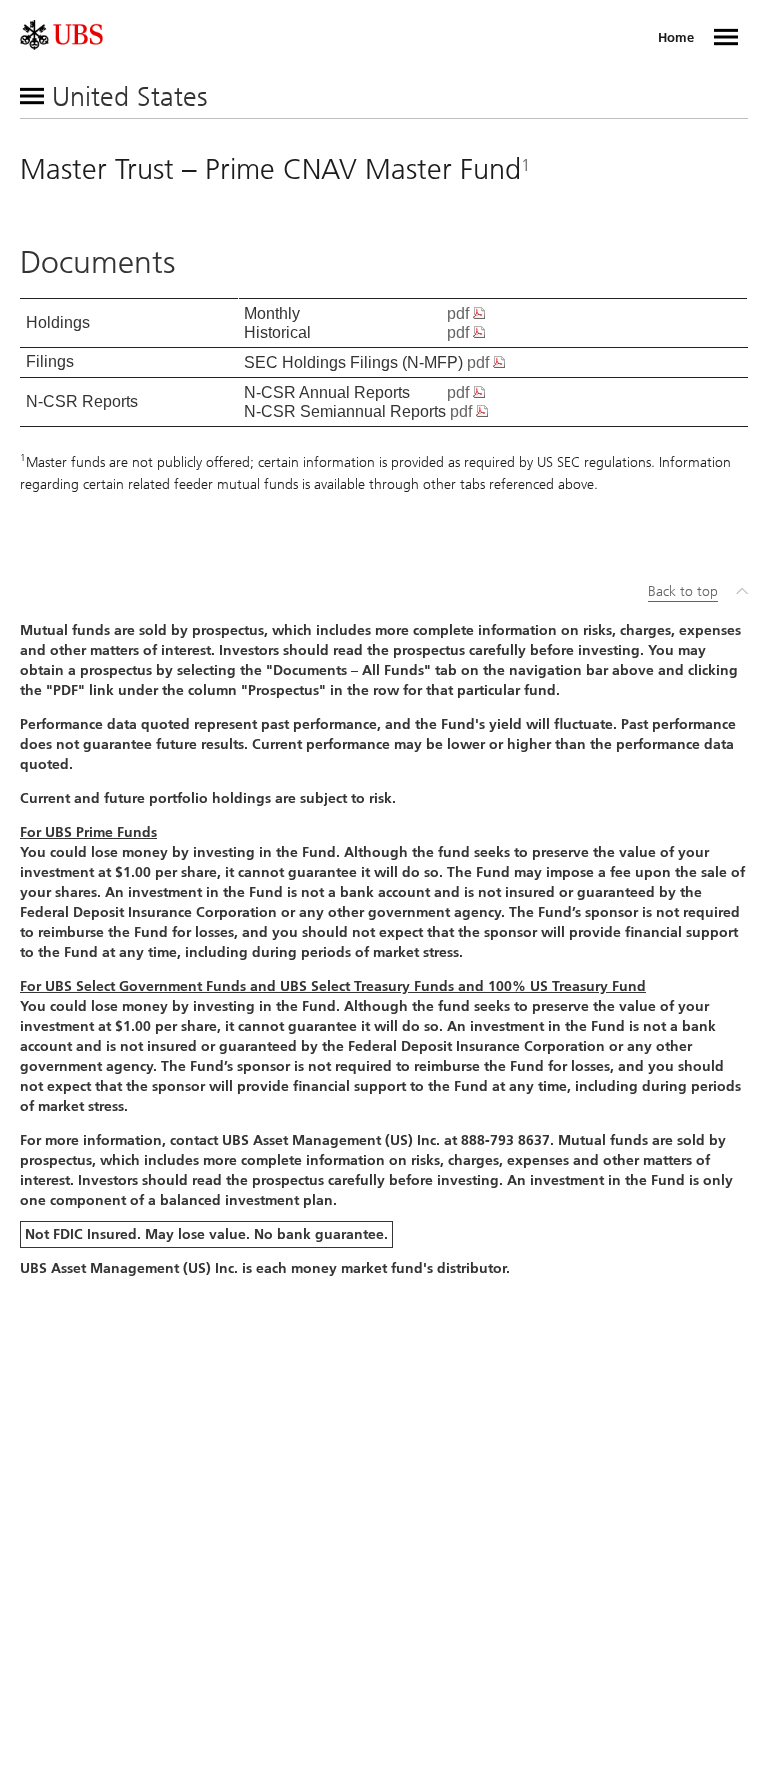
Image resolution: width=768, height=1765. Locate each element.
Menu (726, 37)
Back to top (683, 591)
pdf (460, 313)
